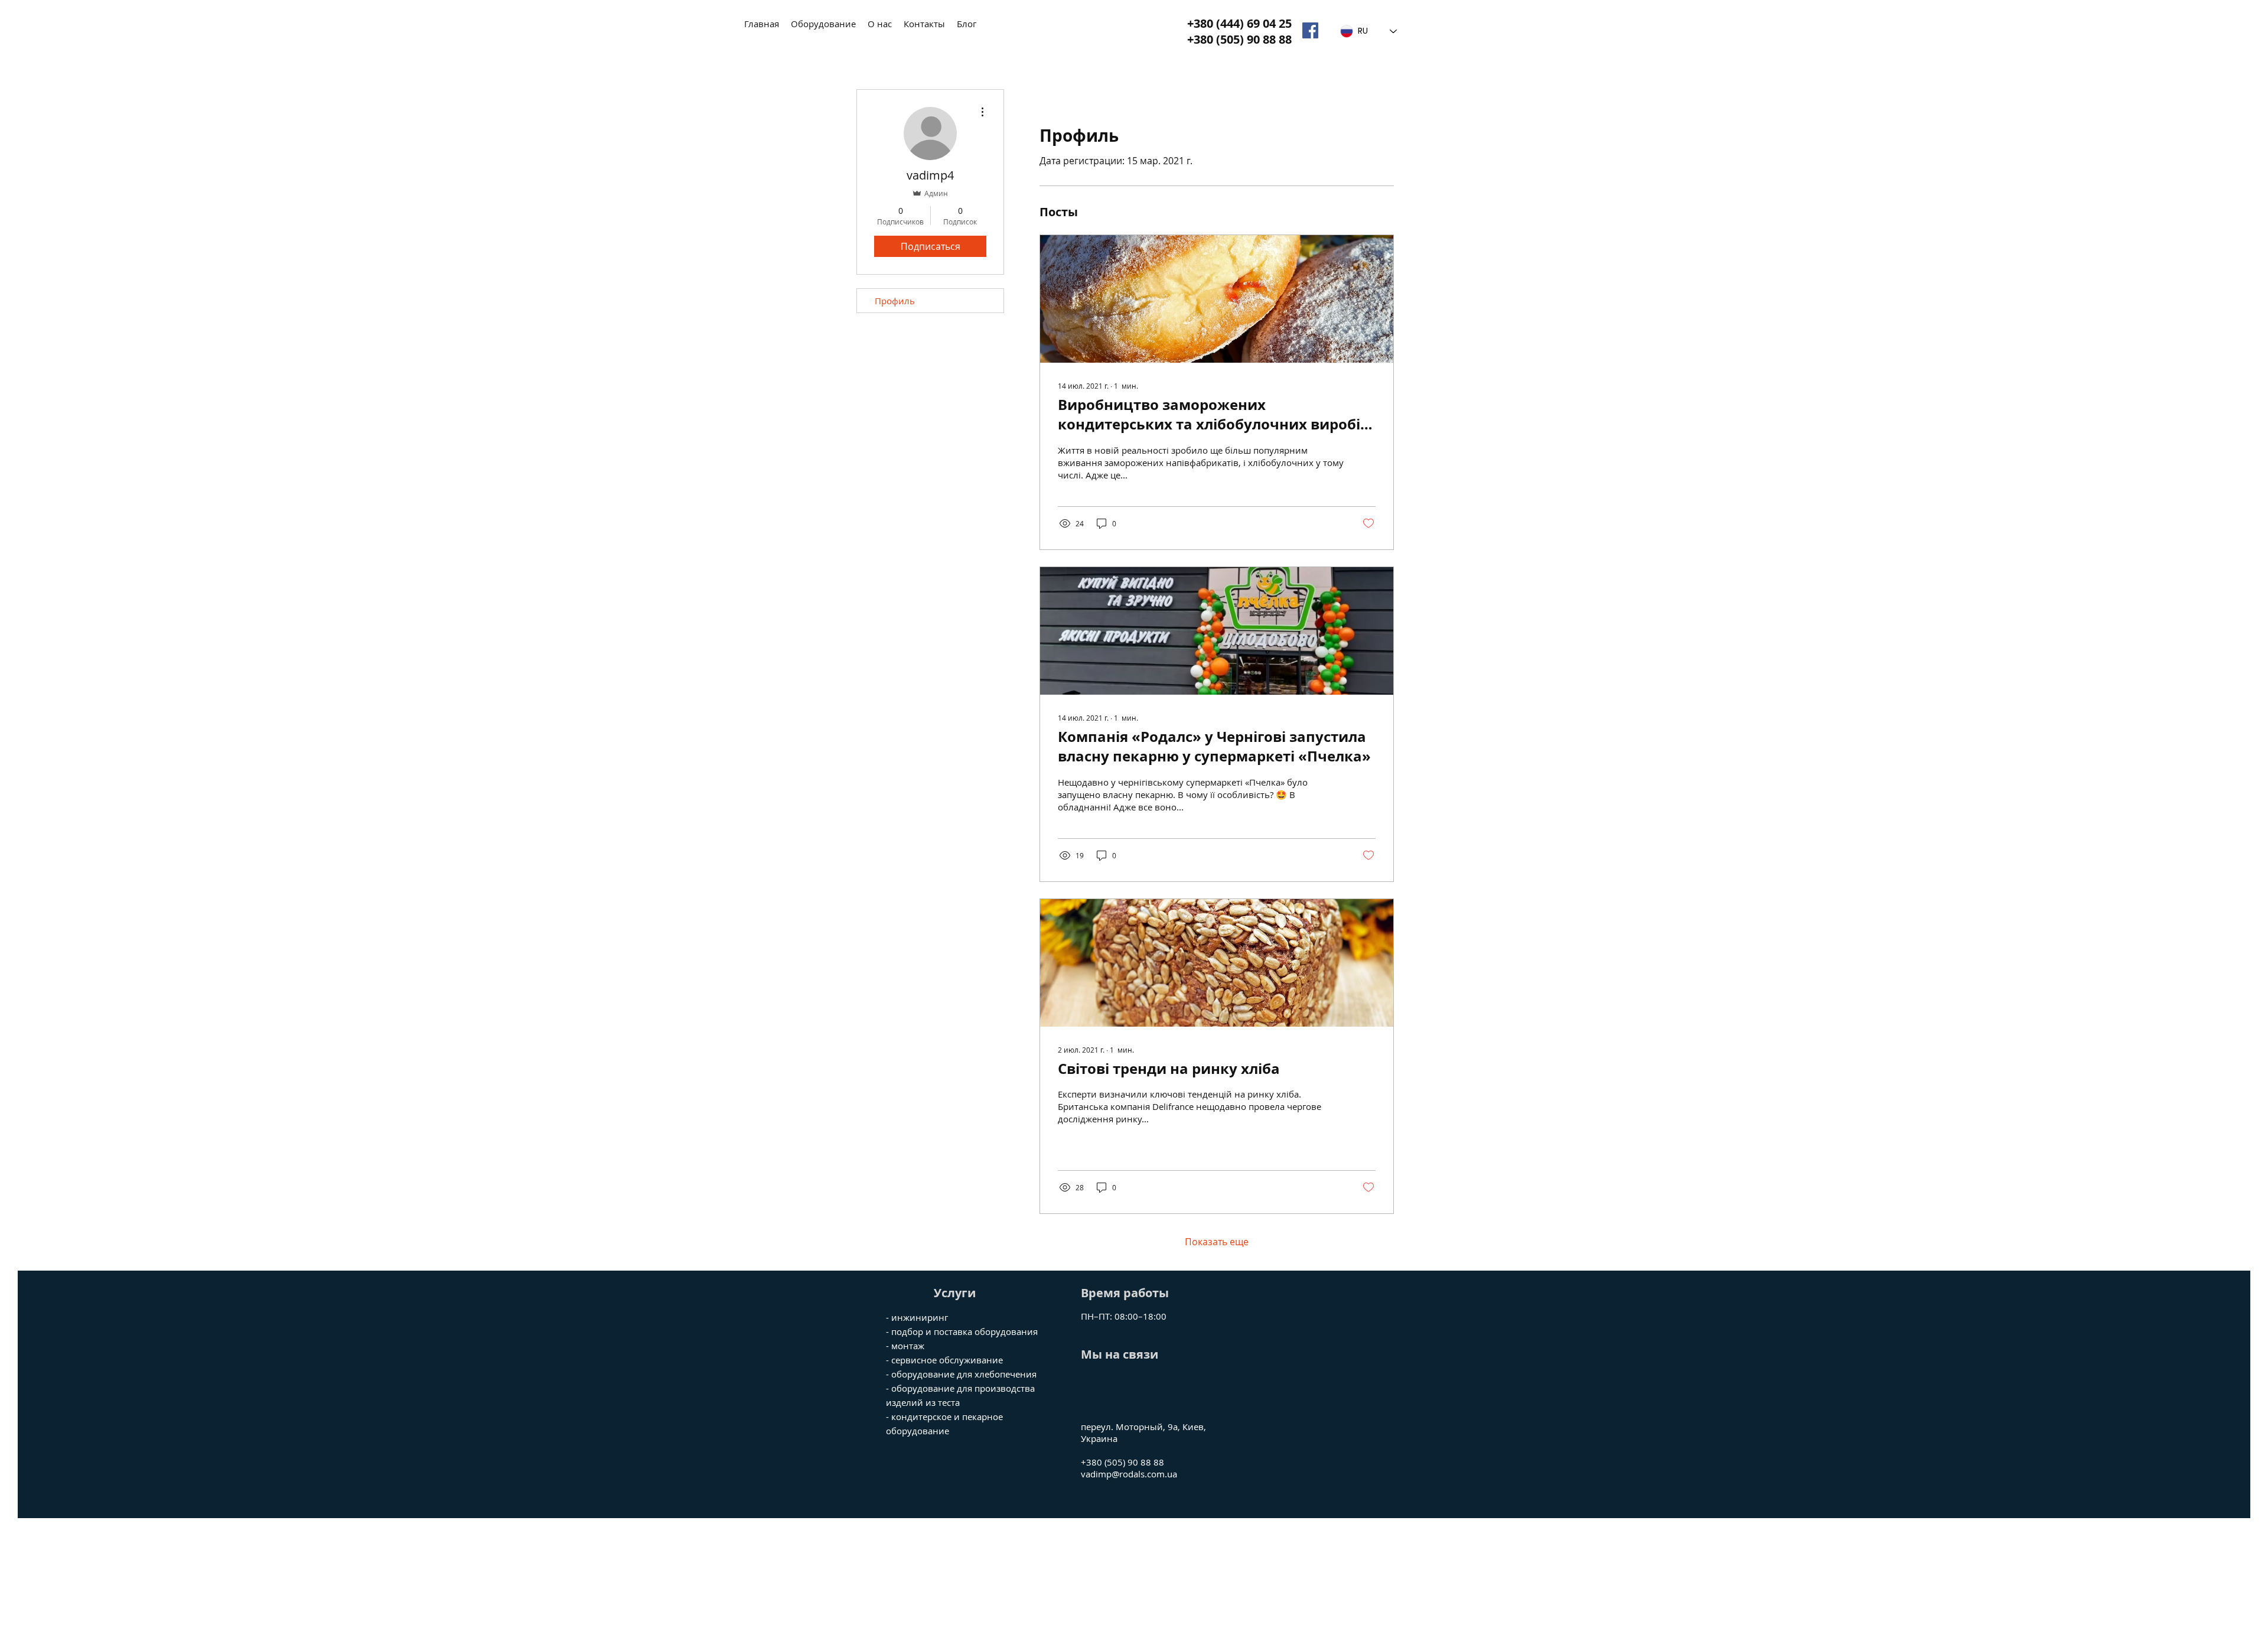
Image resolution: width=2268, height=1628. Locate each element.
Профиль (895, 301)
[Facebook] (1310, 30)
